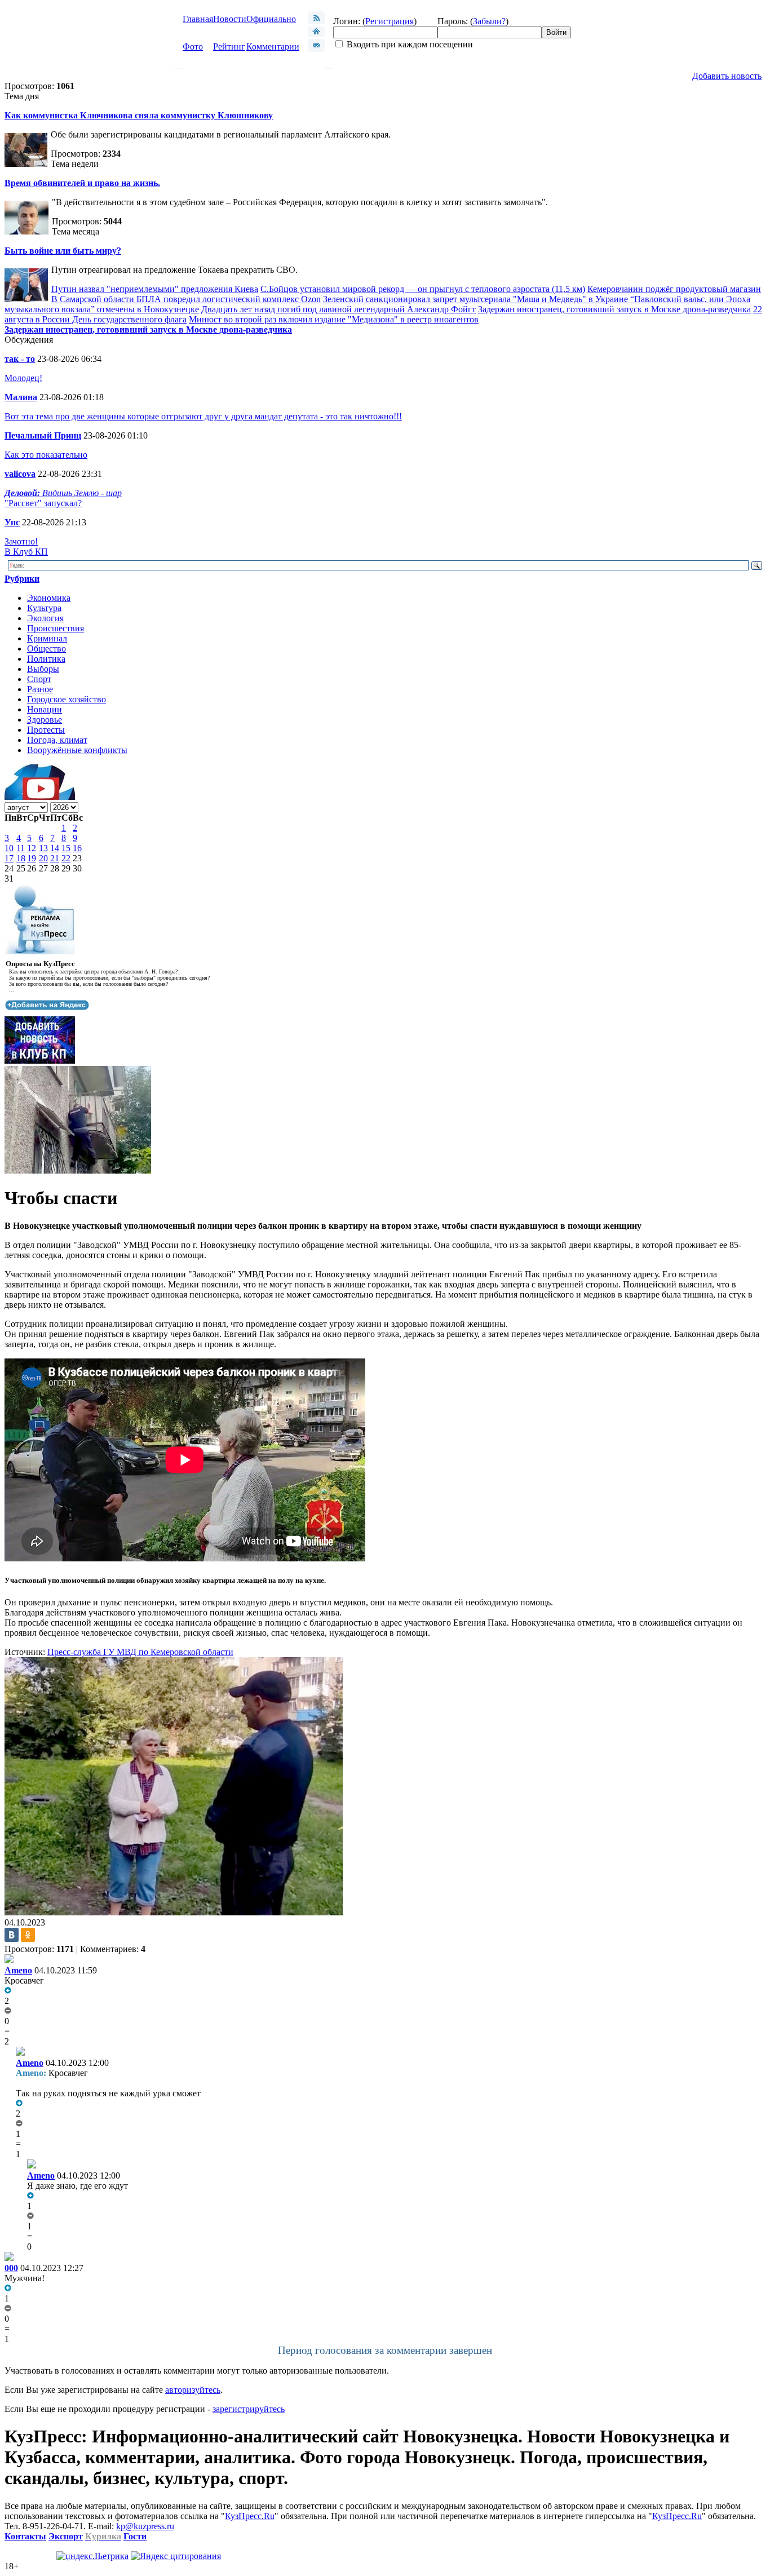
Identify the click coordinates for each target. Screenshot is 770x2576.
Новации (45, 709)
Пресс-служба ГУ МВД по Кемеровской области (140, 1652)
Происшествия (56, 628)
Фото (193, 47)
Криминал (47, 638)
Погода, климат (57, 740)
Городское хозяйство (67, 699)
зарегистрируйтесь (249, 2409)
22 (66, 858)
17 (9, 858)
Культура (44, 608)
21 (55, 858)
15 (66, 848)
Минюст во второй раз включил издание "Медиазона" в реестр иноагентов (334, 319)
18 (21, 858)
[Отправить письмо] (316, 49)
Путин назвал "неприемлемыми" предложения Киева (155, 289)
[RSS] (316, 21)
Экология (45, 618)
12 (32, 848)
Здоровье (45, 720)
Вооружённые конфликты (77, 750)
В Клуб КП (26, 552)
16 (77, 848)
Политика (46, 659)
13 (43, 848)
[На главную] (316, 34)
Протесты (46, 730)
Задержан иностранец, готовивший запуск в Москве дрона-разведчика (614, 309)
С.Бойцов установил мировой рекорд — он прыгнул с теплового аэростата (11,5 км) (423, 289)
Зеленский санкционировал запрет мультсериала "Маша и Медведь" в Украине (475, 299)
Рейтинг (229, 47)
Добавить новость (727, 76)
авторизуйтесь (193, 2390)
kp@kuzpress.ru (145, 2526)
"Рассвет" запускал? (43, 503)
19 (32, 858)
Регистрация (390, 21)
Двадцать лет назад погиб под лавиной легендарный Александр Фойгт (338, 309)
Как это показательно (46, 455)
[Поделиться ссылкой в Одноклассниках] (28, 1935)
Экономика (49, 598)
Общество (47, 649)
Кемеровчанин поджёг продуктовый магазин (674, 289)
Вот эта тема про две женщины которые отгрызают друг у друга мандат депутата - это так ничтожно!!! (203, 416)
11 (21, 848)
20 (43, 858)
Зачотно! (21, 541)
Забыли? (489, 21)
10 (9, 848)
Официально (271, 19)
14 (55, 848)
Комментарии (273, 47)
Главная (198, 19)
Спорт (39, 679)
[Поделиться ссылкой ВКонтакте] (12, 1935)
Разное (40, 689)
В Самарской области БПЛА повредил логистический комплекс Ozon (186, 299)
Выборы (43, 669)
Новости (230, 19)
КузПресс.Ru (250, 2516)
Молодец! (23, 378)
